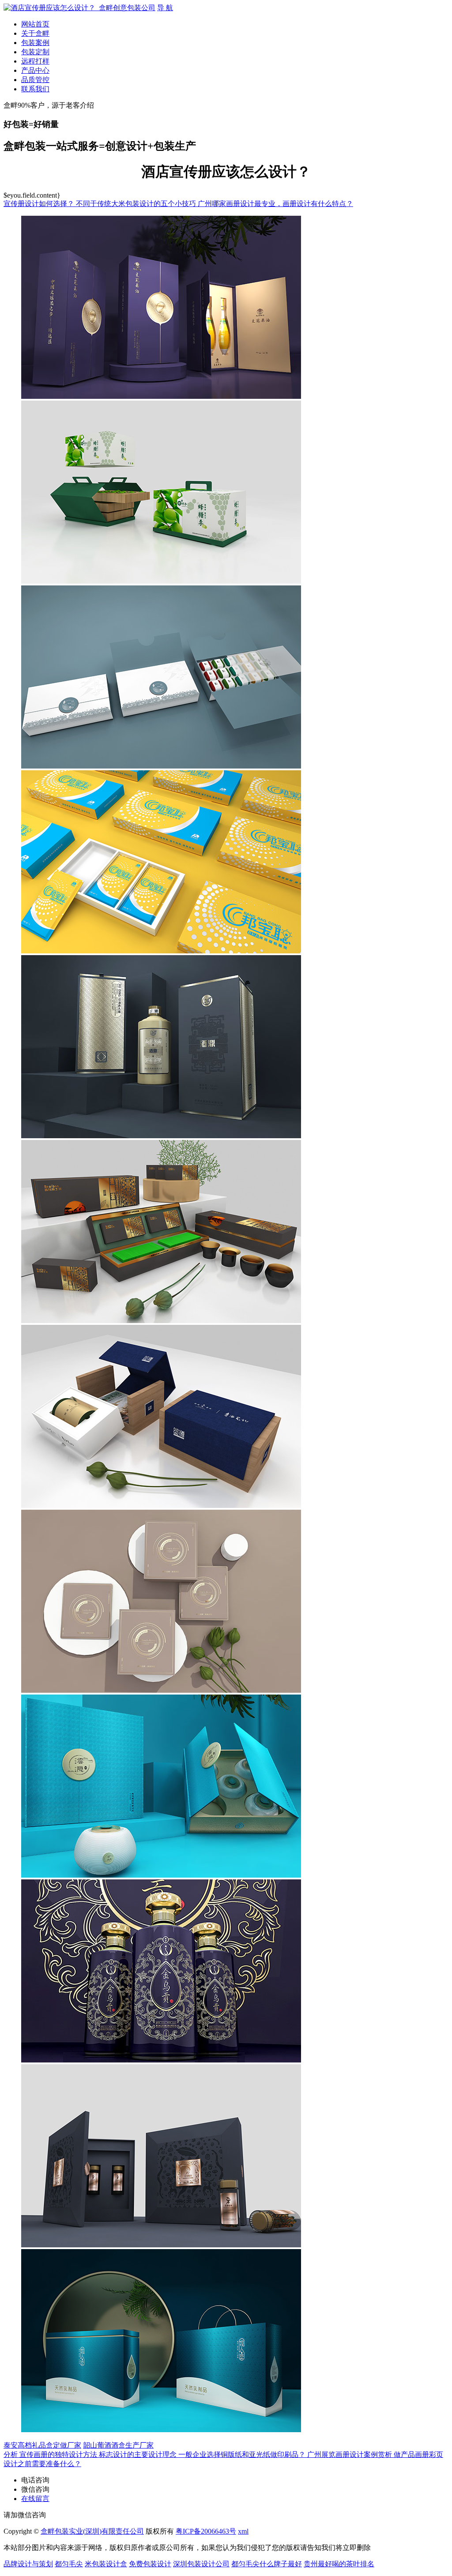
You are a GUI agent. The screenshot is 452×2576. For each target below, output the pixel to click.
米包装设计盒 (106, 2564)
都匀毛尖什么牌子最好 (267, 2564)
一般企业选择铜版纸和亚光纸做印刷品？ (243, 2454)
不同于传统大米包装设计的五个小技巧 (137, 204)
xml (243, 2531)
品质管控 (35, 80)
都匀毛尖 (69, 2564)
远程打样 (35, 61)
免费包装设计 (150, 2564)
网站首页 (35, 24)
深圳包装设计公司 (201, 2564)
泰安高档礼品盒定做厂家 (42, 2445)
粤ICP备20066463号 (206, 2531)
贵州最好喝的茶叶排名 (339, 2564)
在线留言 (35, 2499)
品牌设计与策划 (28, 2564)
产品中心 (35, 70)
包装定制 (35, 52)
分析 (11, 2454)
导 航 (165, 8)
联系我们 (35, 89)
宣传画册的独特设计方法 (59, 2454)
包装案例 (35, 43)
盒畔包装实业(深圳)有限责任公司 (92, 2531)
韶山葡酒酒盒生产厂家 (118, 2445)
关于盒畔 (35, 33)
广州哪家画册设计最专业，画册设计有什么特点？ (275, 204)
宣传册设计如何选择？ (40, 204)
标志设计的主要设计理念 (139, 2454)
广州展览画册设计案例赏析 (350, 2454)
